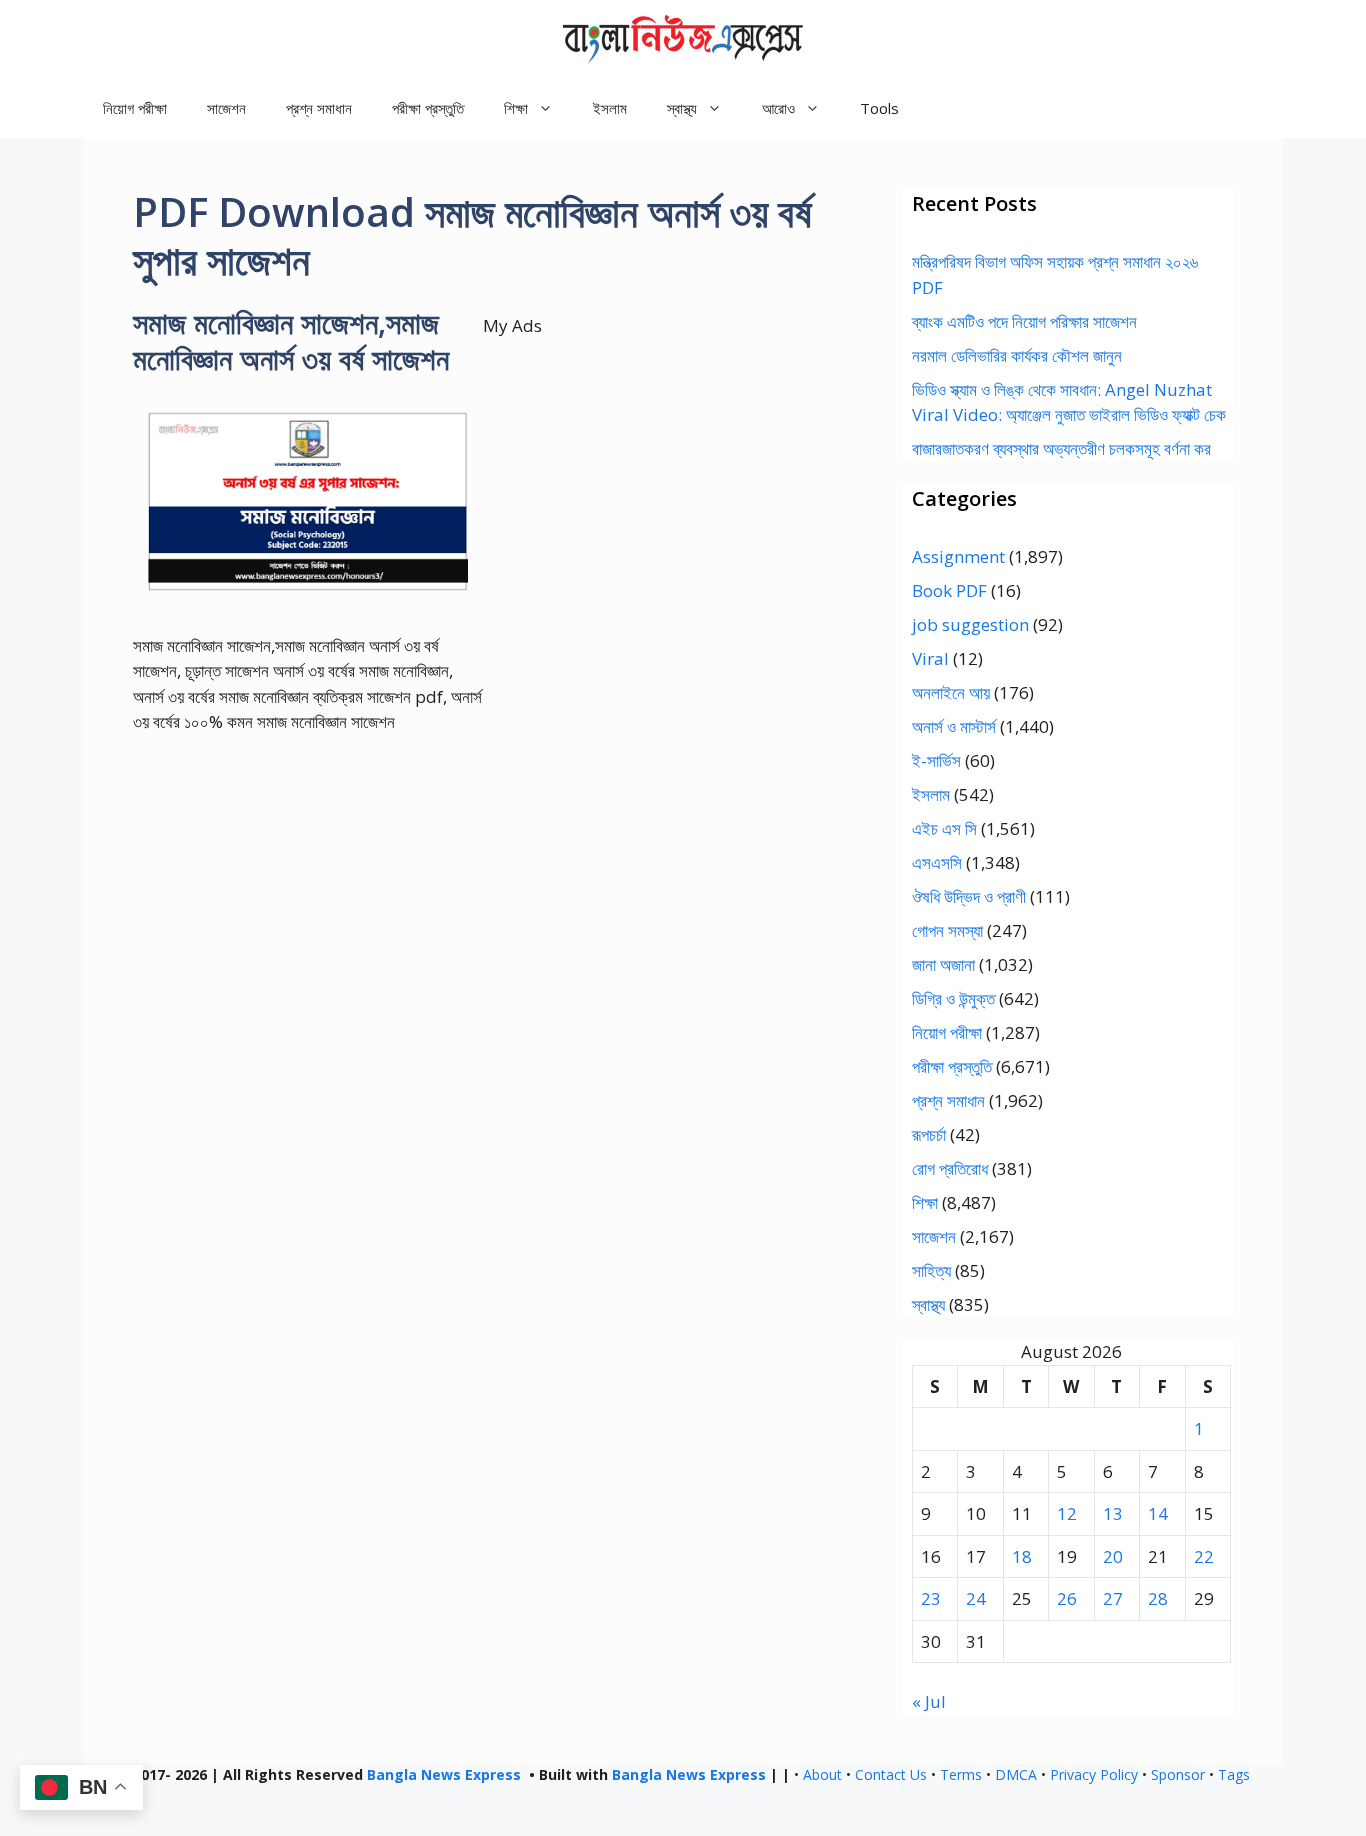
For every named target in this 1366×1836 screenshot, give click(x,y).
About (822, 1774)
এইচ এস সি (944, 828)
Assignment (958, 556)
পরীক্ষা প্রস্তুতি (428, 108)
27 (1113, 1598)
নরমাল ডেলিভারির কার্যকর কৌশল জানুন (1017, 355)
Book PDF (949, 590)
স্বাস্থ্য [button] (682, 108)
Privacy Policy (1094, 1774)
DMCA (1016, 1774)
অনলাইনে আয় (951, 692)
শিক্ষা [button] (516, 108)
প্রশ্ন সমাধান (319, 108)
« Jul (929, 1701)
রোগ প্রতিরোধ (950, 1168)
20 (1113, 1556)
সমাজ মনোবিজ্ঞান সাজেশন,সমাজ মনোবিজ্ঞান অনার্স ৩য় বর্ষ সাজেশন (291, 340)
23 (931, 1598)
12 (1067, 1513)
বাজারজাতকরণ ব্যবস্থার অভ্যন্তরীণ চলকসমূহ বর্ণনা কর (1061, 448)
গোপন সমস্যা (947, 930)
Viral (930, 658)
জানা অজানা (943, 964)
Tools (879, 108)
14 (1158, 1513)
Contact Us (891, 1774)
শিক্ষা (925, 1202)
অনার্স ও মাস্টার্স (954, 726)
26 (1067, 1598)
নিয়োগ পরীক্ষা (135, 108)
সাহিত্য (931, 1270)
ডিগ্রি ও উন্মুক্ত (953, 998)
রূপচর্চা (929, 1134)
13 (1113, 1513)
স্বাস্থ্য (928, 1304)
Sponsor (1178, 1774)
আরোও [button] (778, 108)
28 (1158, 1598)
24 (976, 1598)
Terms (961, 1774)
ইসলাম (610, 108)
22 (1204, 1556)
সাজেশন (226, 108)
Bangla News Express (444, 1774)
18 (1022, 1556)
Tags (1234, 1774)
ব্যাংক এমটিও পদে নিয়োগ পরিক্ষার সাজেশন (1024, 321)
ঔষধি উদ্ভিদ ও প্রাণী (969, 896)
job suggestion (970, 624)
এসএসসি (937, 862)
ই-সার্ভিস (936, 760)
